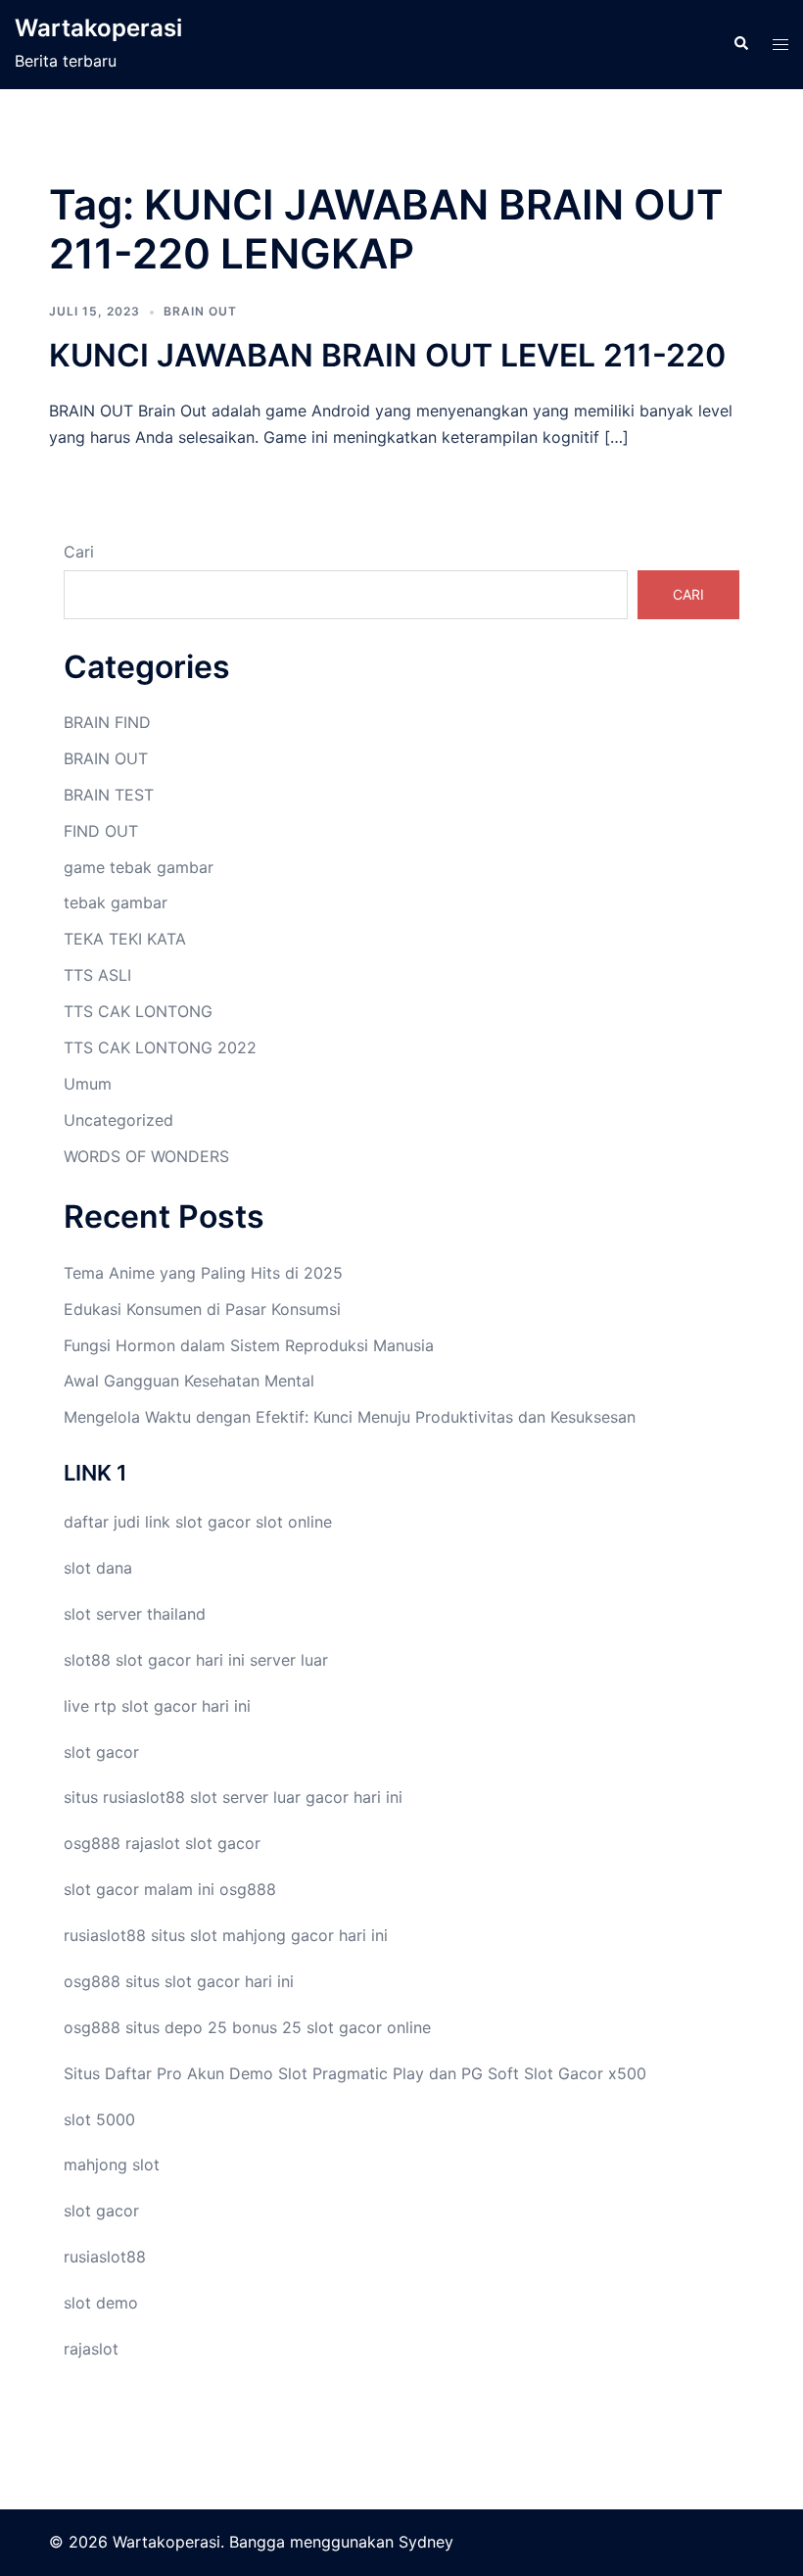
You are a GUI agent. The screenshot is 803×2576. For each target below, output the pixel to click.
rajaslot (153, 1843)
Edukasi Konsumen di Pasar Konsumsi (202, 1309)
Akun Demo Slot (247, 2073)
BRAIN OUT (200, 311)
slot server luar (245, 1797)
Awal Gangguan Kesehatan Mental (189, 1381)
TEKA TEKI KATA (125, 939)
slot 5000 (99, 2119)
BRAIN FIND (107, 722)
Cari (79, 552)
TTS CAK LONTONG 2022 (160, 1047)
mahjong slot (112, 2164)
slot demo (101, 2303)
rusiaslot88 (105, 2257)
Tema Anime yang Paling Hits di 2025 (203, 1273)
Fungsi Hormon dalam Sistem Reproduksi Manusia (249, 1345)
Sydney (426, 2542)
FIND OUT (101, 831)
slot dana (98, 1568)
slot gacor (213, 1522)
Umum (88, 1084)
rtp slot (121, 1706)
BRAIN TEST (109, 795)
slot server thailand (135, 1614)
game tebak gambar (139, 867)
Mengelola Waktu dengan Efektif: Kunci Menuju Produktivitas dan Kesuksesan (350, 1417)
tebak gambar (116, 902)
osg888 (248, 1889)
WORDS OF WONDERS (146, 1156)
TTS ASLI (97, 975)
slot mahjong (238, 1935)
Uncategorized (118, 1120)
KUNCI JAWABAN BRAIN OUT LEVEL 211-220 (387, 355)
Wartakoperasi (98, 28)
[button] (740, 44)
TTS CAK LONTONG (138, 1011)
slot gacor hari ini (180, 1660)
